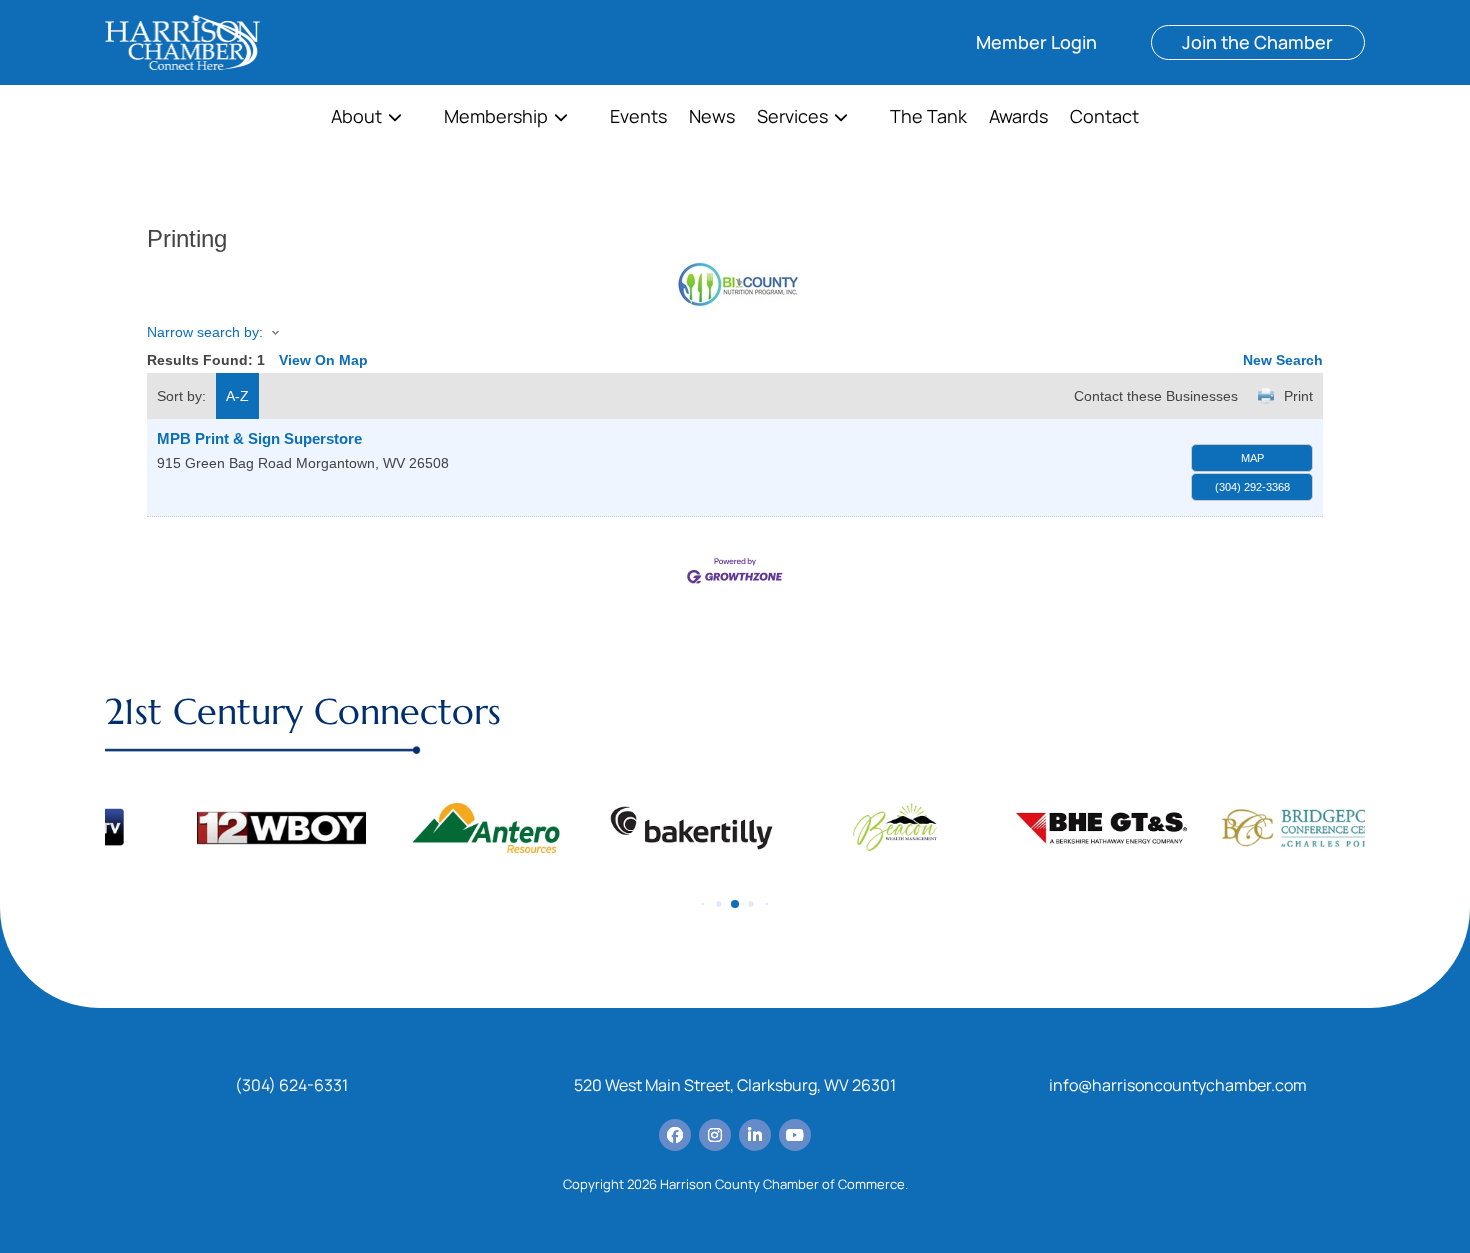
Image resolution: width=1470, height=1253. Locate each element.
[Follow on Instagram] (715, 1135)
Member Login (1036, 42)
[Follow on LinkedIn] (755, 1135)
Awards (1018, 118)
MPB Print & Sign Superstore (259, 438)
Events (638, 118)
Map (1252, 458)
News (712, 118)
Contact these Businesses (1156, 396)
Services (792, 118)
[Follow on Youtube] (795, 1135)
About (356, 118)
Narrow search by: (205, 332)
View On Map (323, 360)
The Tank (928, 118)
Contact (1104, 118)
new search (1283, 360)
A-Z (237, 396)
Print (1298, 396)
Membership (496, 118)
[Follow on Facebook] (675, 1135)
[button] (703, 903)
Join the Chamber (1257, 42)
